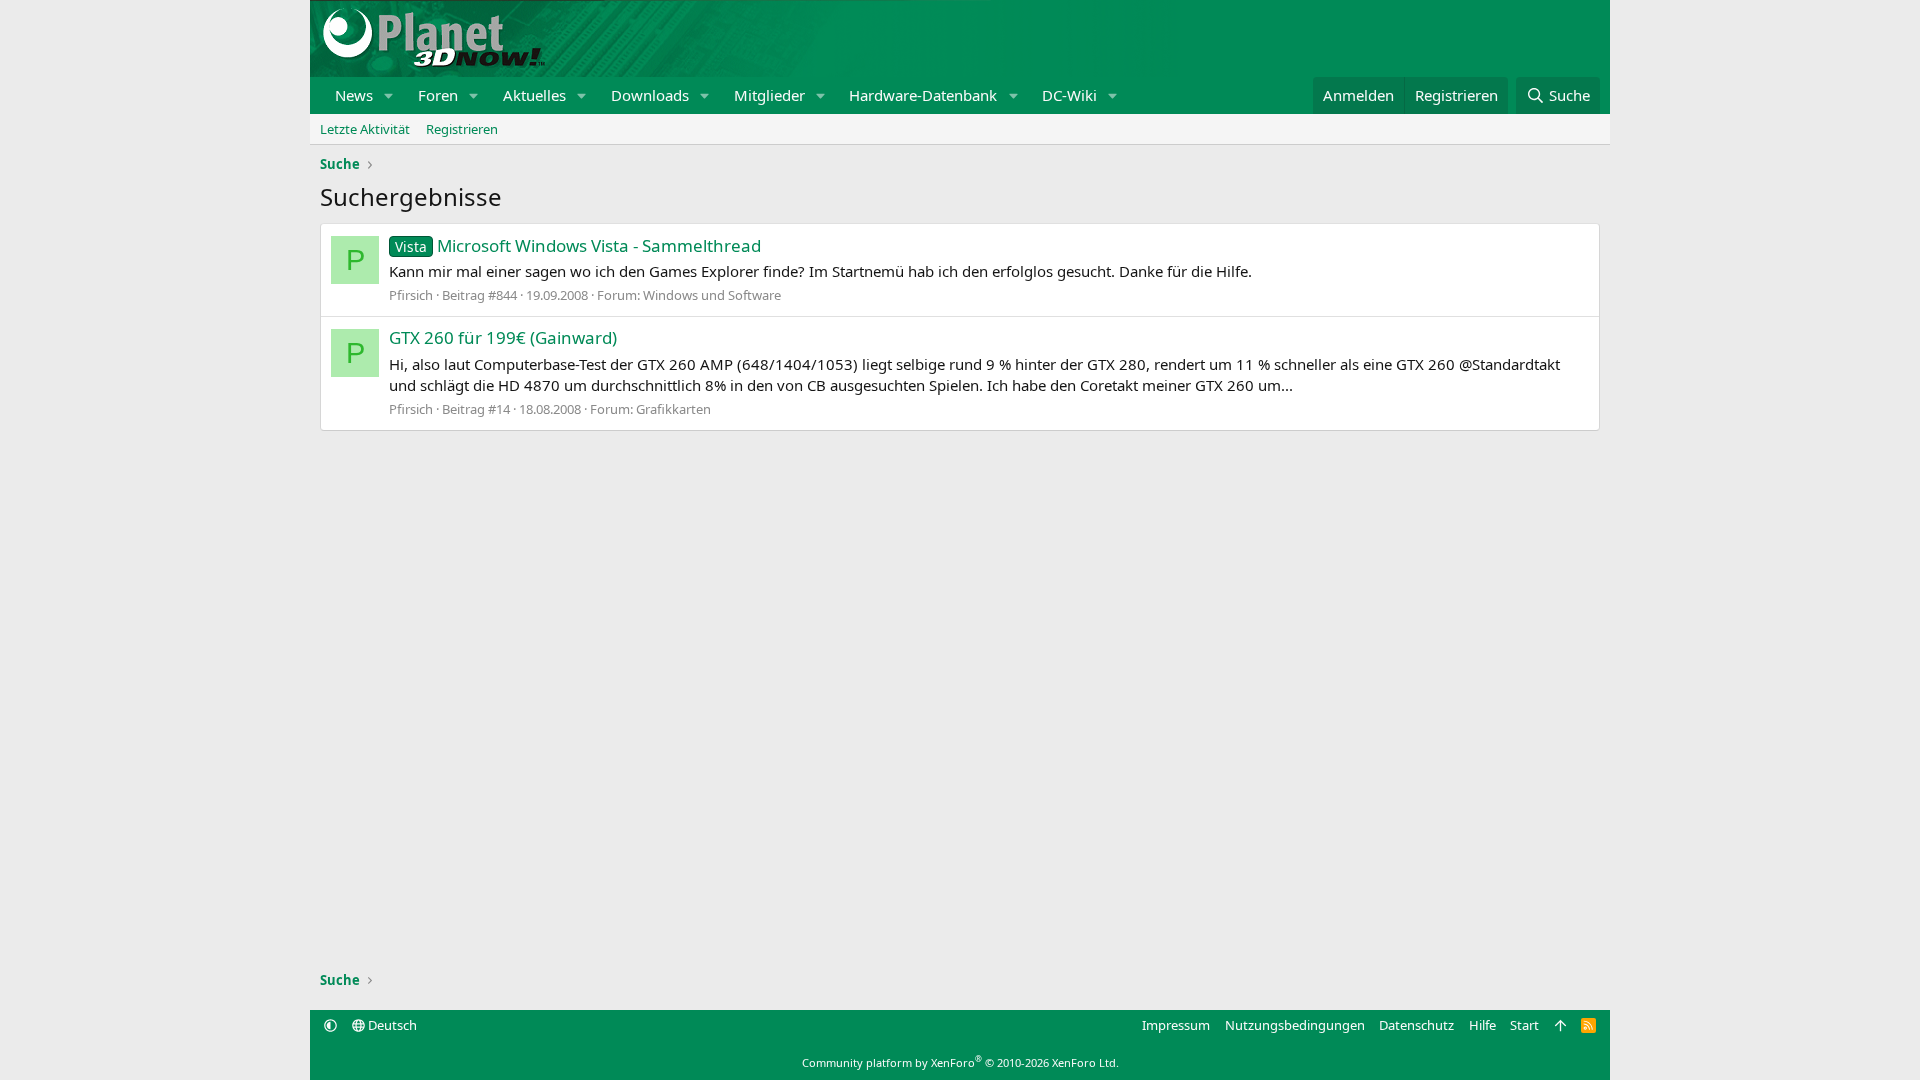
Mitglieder (769, 95)
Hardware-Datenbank (923, 95)
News (354, 95)
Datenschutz (1416, 1025)
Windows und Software (712, 295)
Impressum (1176, 1025)
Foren (438, 95)
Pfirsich (411, 295)
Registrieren (462, 129)
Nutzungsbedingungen (1295, 1025)
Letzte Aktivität (365, 129)
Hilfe (1482, 1025)
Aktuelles (534, 95)
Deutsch (391, 1025)
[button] (389, 95)
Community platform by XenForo (960, 1062)
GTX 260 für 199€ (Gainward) (503, 337)
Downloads (650, 95)
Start (1524, 1025)
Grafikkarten (673, 409)
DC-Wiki (1069, 95)
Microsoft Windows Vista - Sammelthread (578, 245)
